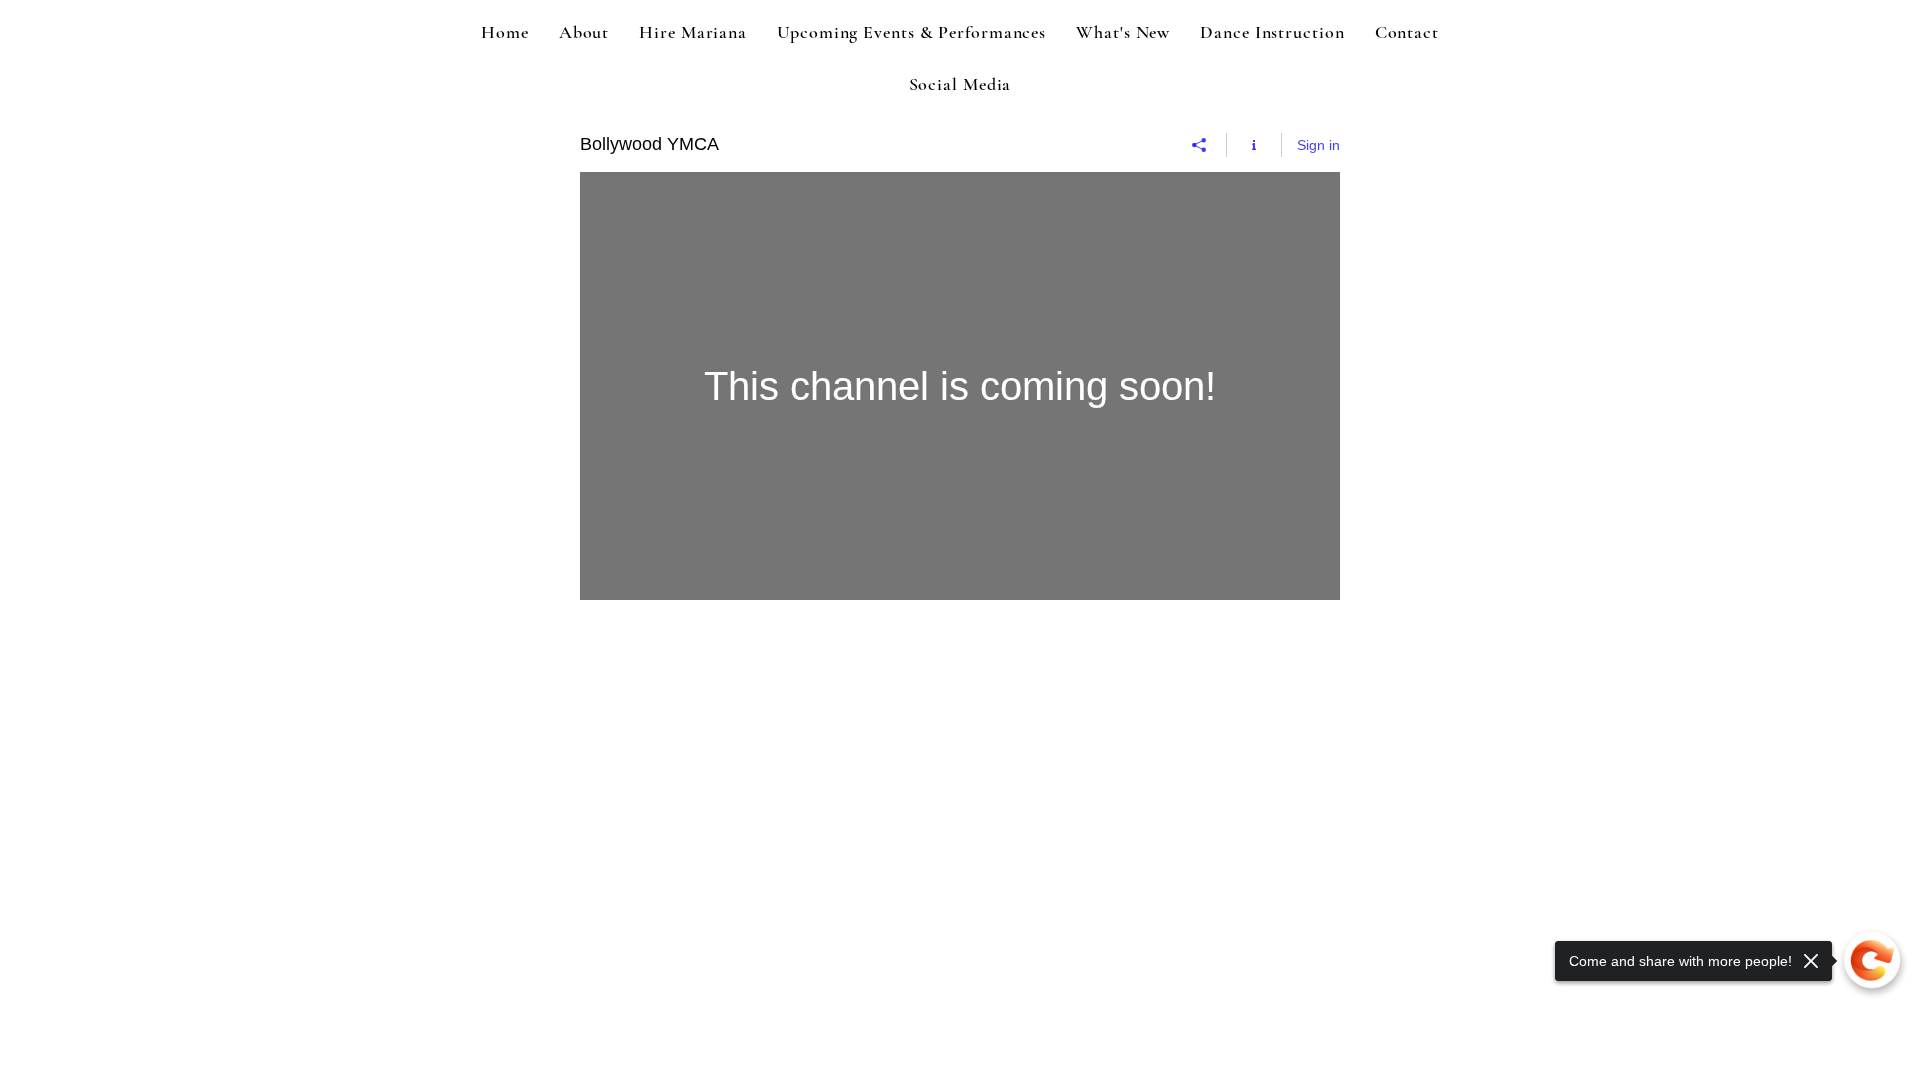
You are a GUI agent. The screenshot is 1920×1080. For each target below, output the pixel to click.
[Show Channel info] (1254, 145)
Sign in (1318, 145)
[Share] (1199, 145)
